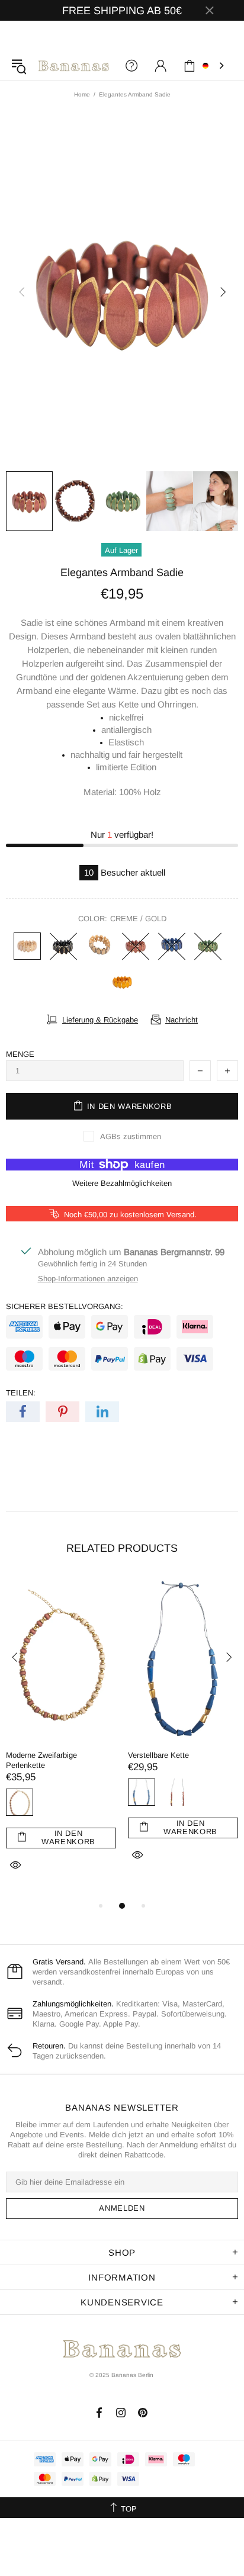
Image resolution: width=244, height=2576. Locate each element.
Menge (20, 1054)
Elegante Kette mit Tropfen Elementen (118, 1760)
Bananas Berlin (74, 66)
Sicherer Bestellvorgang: (65, 1306)
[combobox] (214, 66)
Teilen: (21, 1393)
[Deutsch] (214, 66)
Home (82, 94)
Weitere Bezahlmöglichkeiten (122, 1183)
